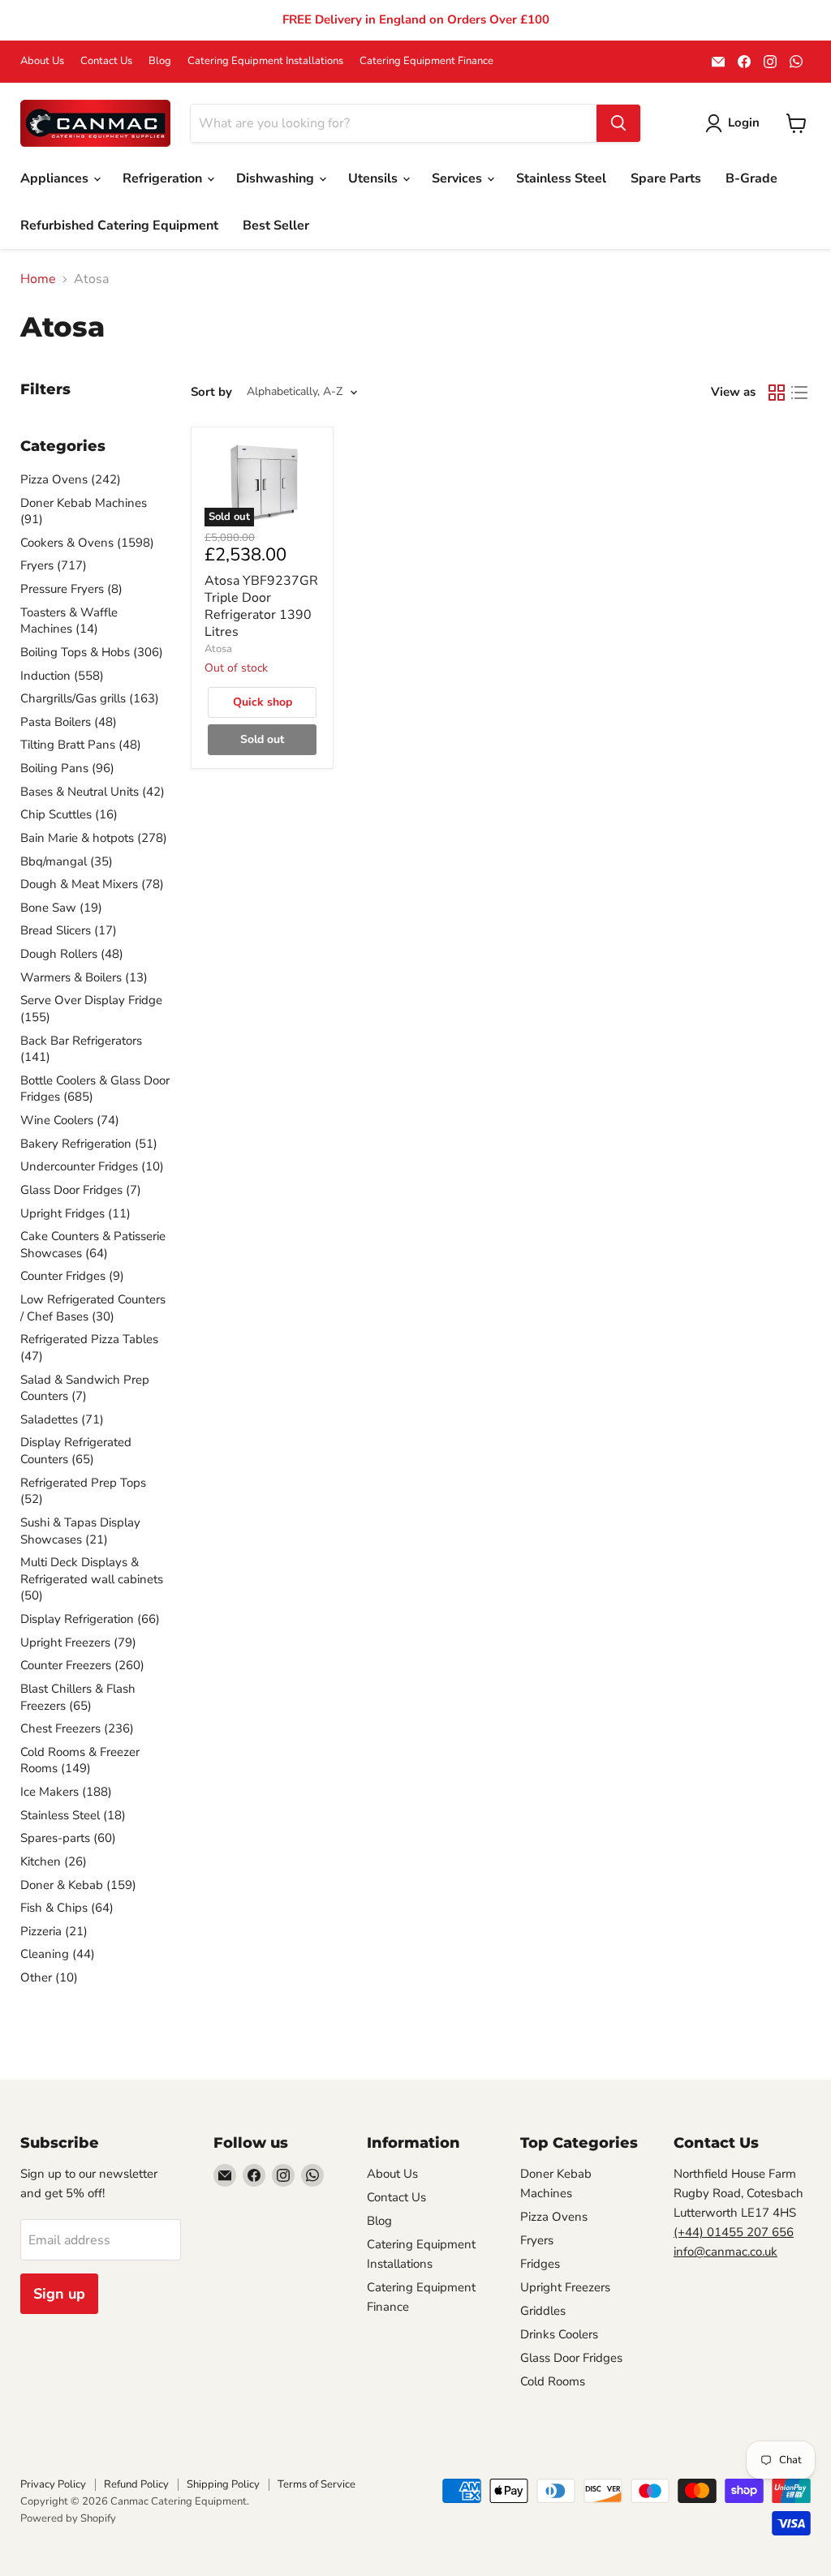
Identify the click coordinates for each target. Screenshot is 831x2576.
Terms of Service (316, 2484)
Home (38, 279)
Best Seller (276, 225)
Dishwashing (277, 178)
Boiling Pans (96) (67, 768)
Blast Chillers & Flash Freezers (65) (78, 1697)
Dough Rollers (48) (72, 954)
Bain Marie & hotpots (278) (94, 838)
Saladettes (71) (62, 1419)
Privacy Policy (53, 2484)
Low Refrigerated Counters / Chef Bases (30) (93, 1308)
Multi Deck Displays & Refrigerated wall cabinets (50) (92, 1579)
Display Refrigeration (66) (90, 1619)
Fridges (540, 2264)
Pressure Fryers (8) (71, 589)
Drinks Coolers (559, 2334)
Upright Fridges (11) (75, 1213)
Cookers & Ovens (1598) (87, 543)
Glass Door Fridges (571, 2358)
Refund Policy (136, 2484)
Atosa (218, 649)
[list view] (799, 393)
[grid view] (777, 393)
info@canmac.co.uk (726, 2252)
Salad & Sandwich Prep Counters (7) (85, 1388)
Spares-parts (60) (68, 1838)
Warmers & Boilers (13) (84, 977)
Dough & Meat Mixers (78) (92, 884)
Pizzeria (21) (54, 1931)
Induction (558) (62, 676)
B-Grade (751, 178)
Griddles (543, 2311)
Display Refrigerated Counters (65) (76, 1451)
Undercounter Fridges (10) (92, 1166)
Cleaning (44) (58, 1954)
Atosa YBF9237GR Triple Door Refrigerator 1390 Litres (261, 606)
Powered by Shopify (68, 2518)
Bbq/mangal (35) (67, 861)
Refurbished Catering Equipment (119, 225)
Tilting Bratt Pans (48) (81, 745)
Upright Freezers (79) (78, 1642)
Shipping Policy (223, 2484)
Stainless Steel (561, 178)
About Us (42, 61)
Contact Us (106, 61)
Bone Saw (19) (61, 908)
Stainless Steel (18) (73, 1815)
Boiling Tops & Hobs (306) (92, 652)
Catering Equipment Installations (265, 61)
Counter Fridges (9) (72, 1276)
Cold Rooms (553, 2381)
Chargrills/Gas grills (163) (90, 698)
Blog (160, 61)
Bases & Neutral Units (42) (93, 792)
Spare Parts (666, 178)
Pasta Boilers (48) (69, 722)
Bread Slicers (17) (69, 930)
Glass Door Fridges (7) (81, 1190)
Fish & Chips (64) (67, 1908)
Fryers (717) (54, 565)
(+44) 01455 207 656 (734, 2232)
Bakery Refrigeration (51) (89, 1144)
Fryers (537, 2240)
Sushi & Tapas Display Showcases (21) (80, 1531)
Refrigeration (164, 178)
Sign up (59, 2294)
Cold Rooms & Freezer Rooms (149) (80, 1760)
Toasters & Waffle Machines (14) (69, 621)
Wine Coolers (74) (70, 1120)
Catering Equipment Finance (426, 61)
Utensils (375, 178)
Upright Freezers (565, 2287)
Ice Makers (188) (66, 1792)
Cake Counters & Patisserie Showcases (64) (93, 1245)
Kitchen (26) (54, 1861)
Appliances (56, 178)
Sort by (211, 392)
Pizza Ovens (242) (71, 479)
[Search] (618, 123)
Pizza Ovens (554, 2217)
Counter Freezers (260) (82, 1665)
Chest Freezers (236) (77, 1728)
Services (459, 178)
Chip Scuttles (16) (69, 814)
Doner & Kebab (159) (78, 1885)
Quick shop (263, 702)
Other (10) (49, 1977)
